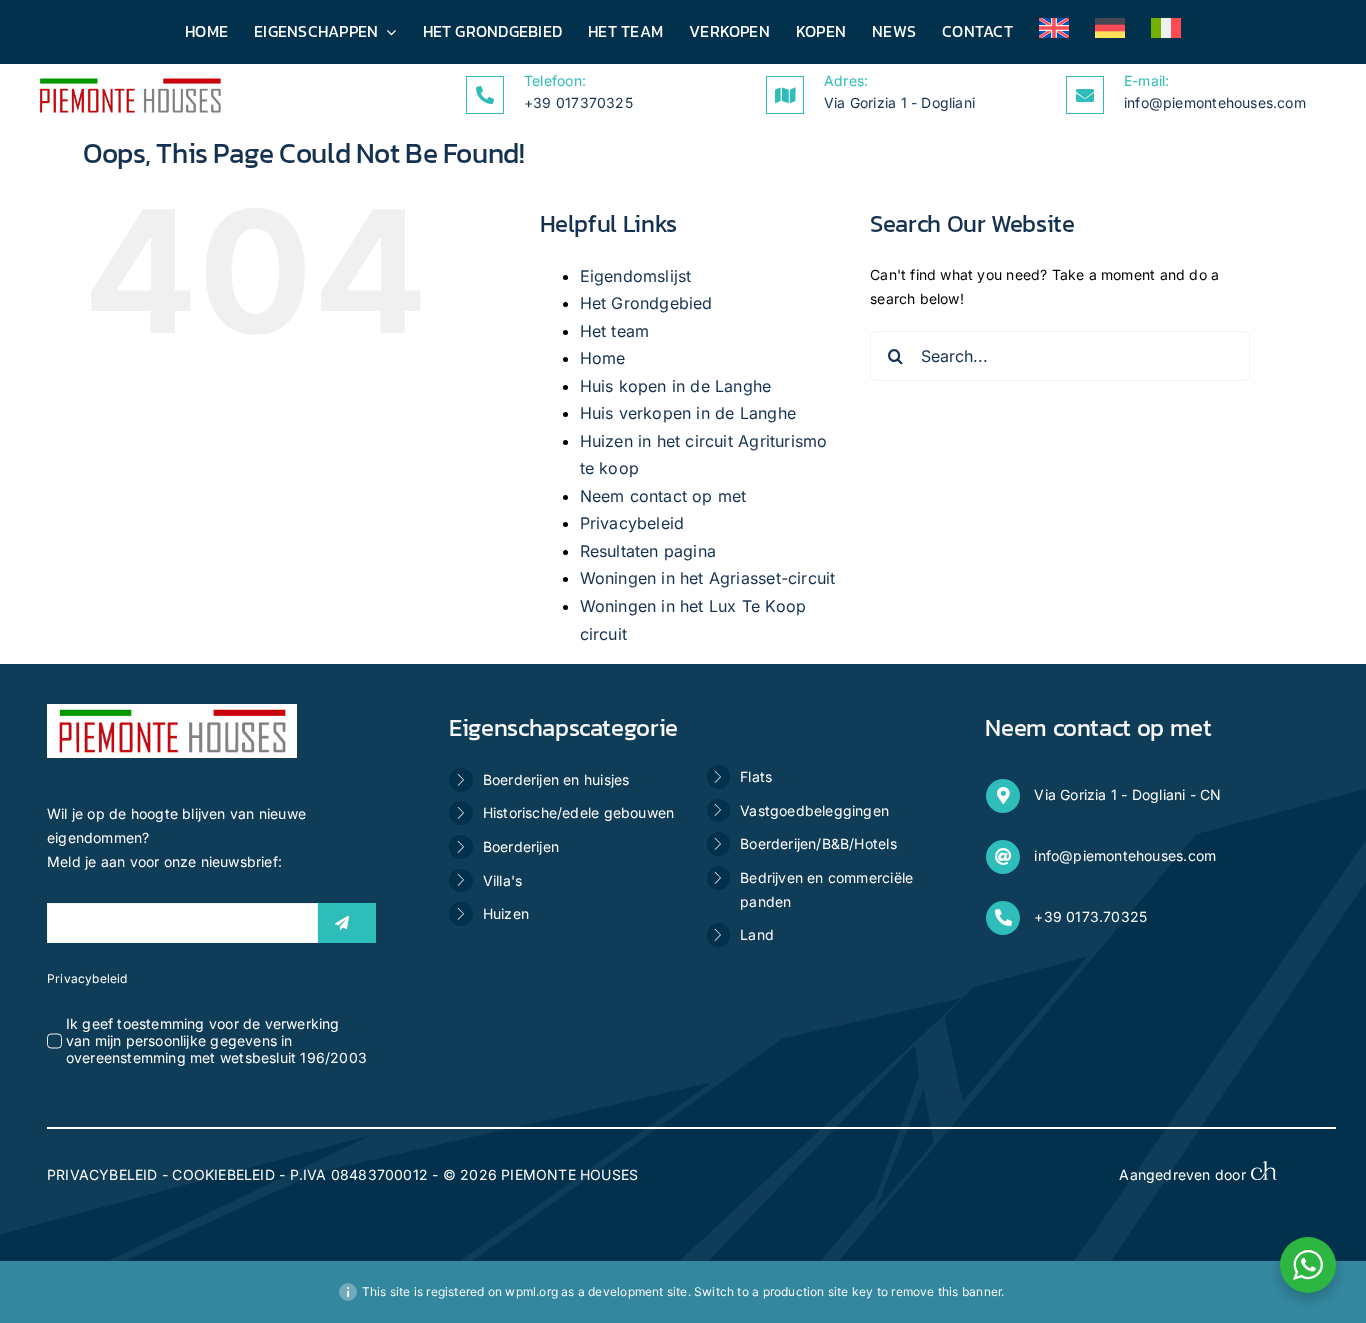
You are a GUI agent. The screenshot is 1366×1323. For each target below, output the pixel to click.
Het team (615, 331)
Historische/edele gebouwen (578, 812)
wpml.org (531, 1291)
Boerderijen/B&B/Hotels (818, 843)
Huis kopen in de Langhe (676, 386)
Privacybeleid (632, 523)
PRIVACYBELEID (102, 1174)
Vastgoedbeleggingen (814, 810)
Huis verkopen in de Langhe (688, 413)
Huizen (506, 913)
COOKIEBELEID (223, 1174)
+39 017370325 (578, 102)
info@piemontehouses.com (1215, 102)
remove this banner (946, 1291)
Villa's (502, 880)
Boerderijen (521, 846)
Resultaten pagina (648, 551)
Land (757, 934)
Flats (756, 776)
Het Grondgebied (646, 303)
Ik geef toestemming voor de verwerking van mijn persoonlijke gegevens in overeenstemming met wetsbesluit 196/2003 (216, 1040)
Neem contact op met (663, 496)
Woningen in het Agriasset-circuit (708, 578)
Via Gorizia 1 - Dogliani (899, 102)
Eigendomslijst (636, 276)
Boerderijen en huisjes (556, 779)
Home (603, 358)
